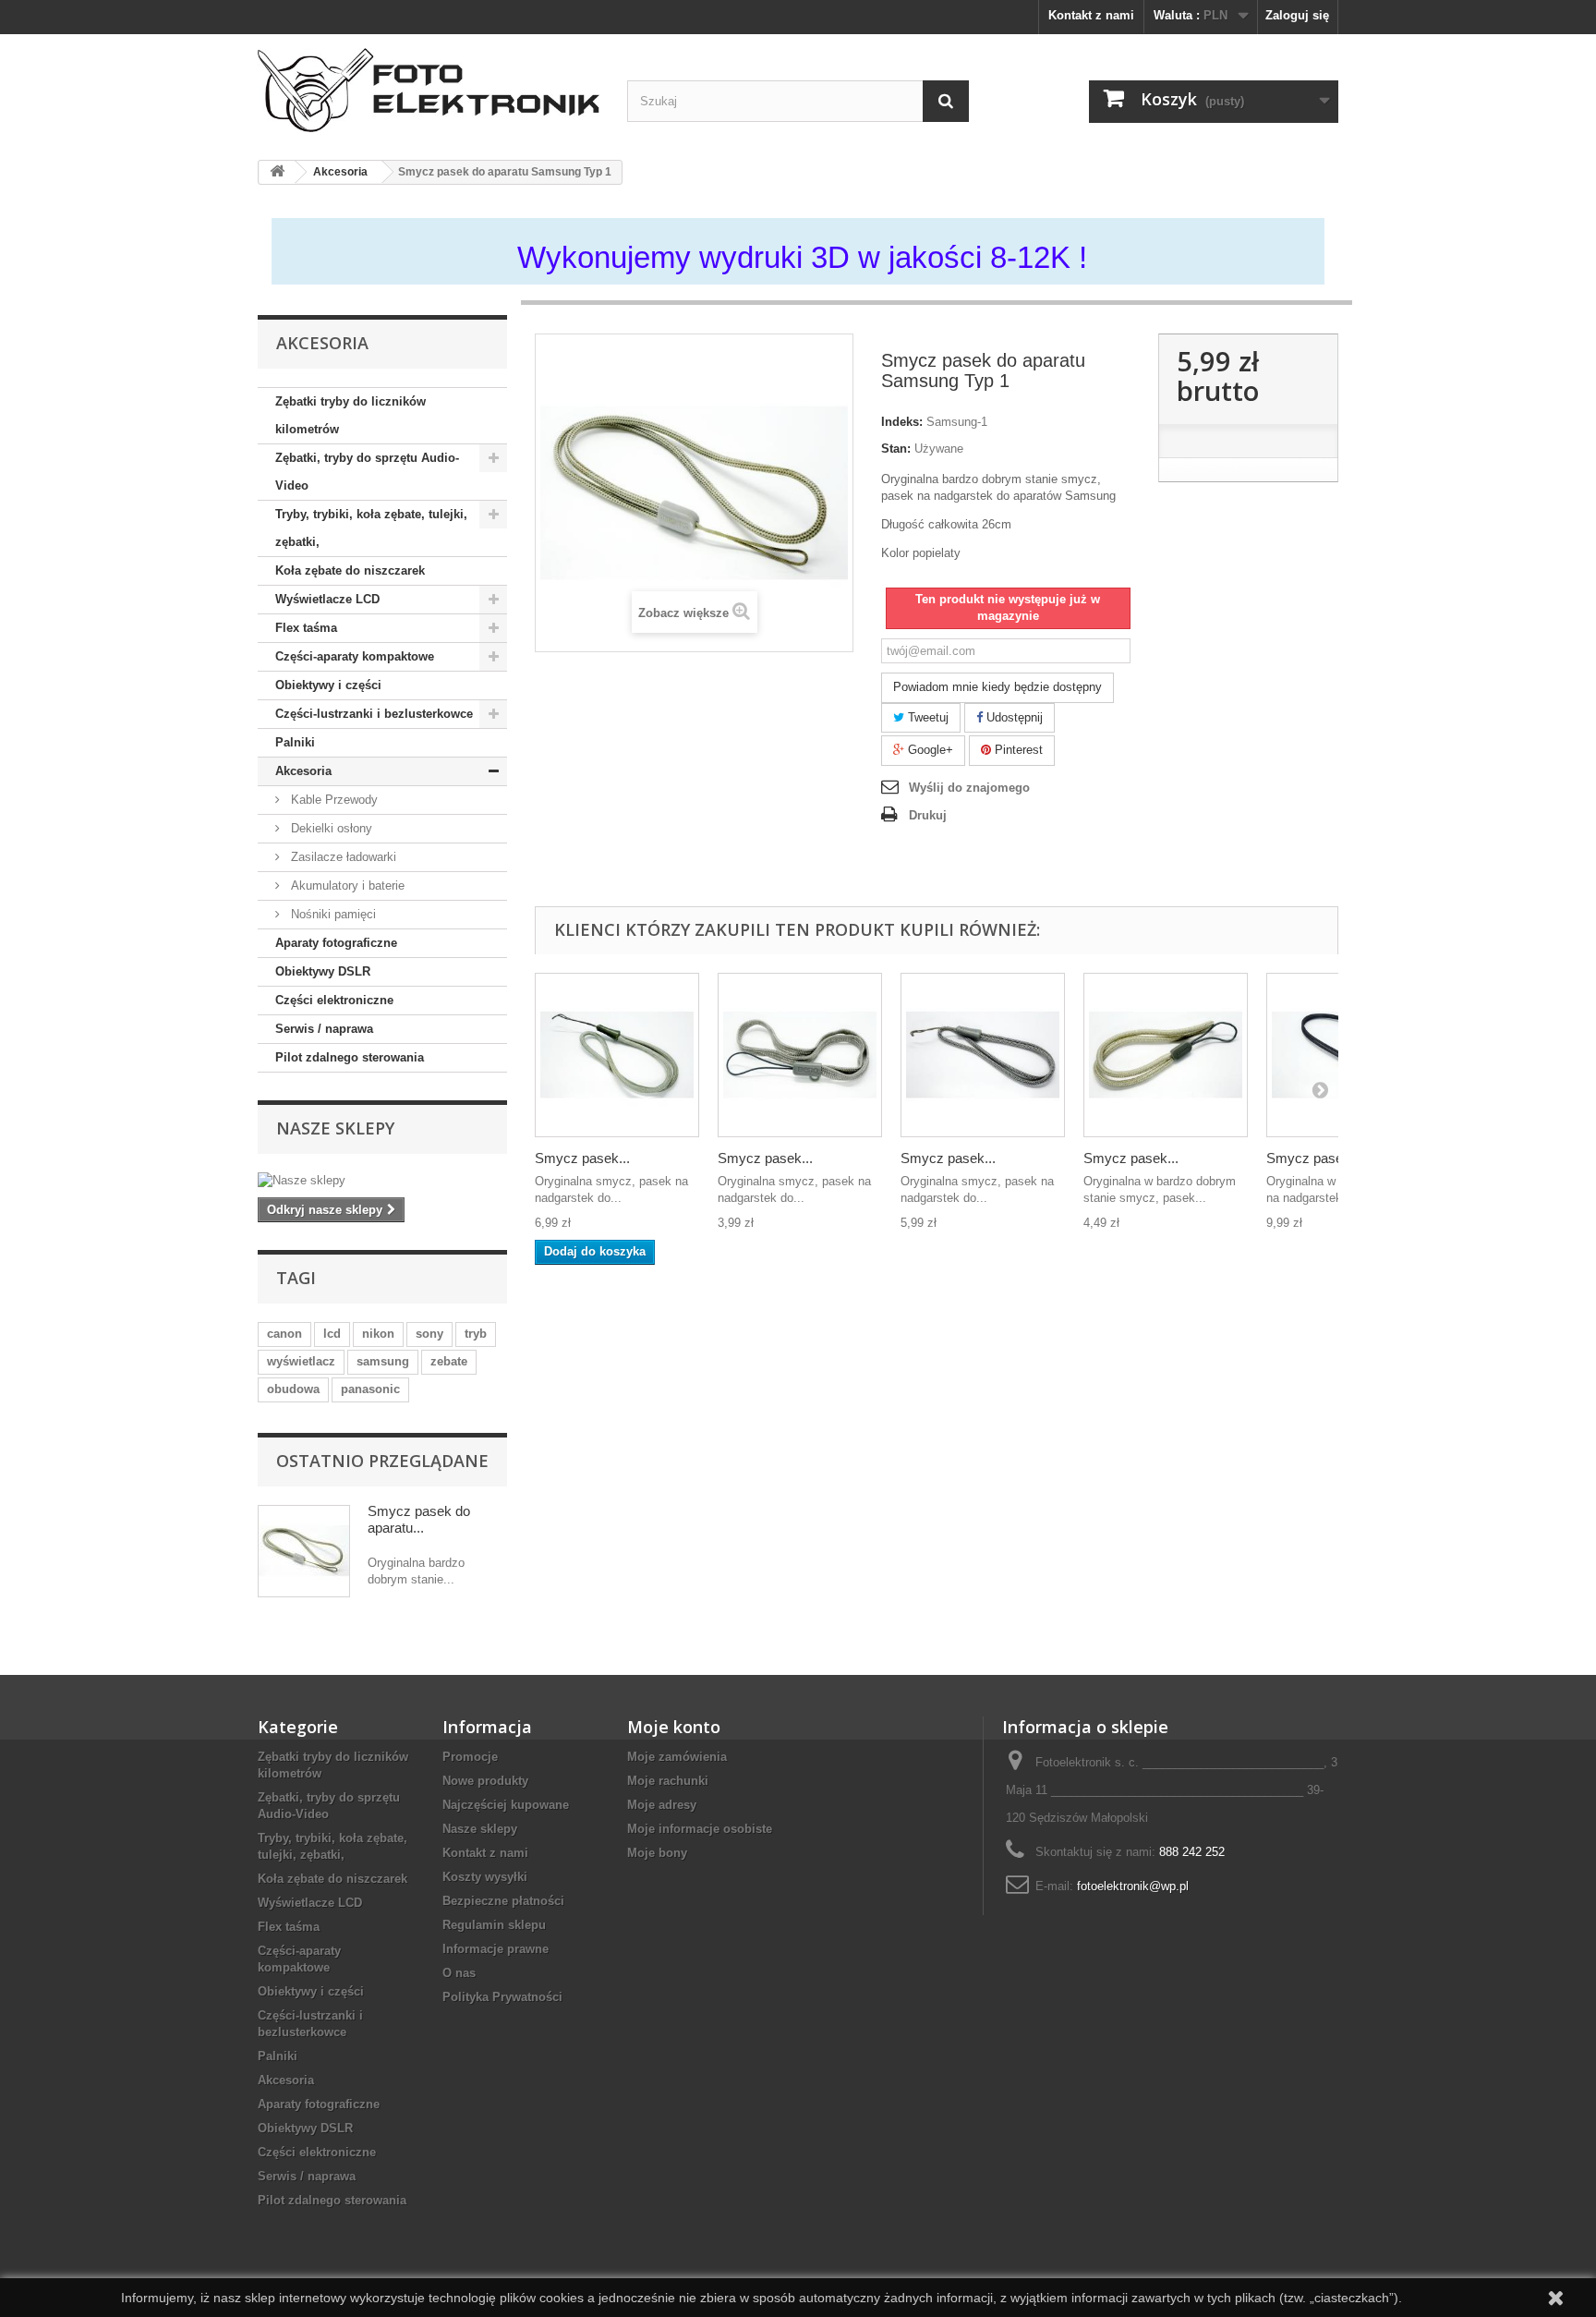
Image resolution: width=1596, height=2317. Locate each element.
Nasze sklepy (335, 1128)
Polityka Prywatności (502, 1997)
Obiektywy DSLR (323, 971)
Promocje (470, 1757)
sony (429, 1334)
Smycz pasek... (582, 1158)
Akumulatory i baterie (346, 886)
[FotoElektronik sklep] (429, 90)
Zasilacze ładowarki (342, 857)
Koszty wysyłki (485, 1877)
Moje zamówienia (677, 1757)
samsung (383, 1361)
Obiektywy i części (328, 685)
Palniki (295, 742)
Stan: (896, 449)
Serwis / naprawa (324, 1029)
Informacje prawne (496, 1949)
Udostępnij (1013, 717)
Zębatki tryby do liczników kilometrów (351, 415)
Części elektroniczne (334, 1000)
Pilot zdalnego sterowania (350, 1057)
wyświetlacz (301, 1361)
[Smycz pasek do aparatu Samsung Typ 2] (983, 1055)
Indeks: (902, 422)
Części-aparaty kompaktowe (355, 656)
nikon (378, 1334)
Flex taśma (306, 628)
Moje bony (657, 1853)
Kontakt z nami (1091, 15)
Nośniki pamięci (332, 914)
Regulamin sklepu (494, 1925)
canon (284, 1334)
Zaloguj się (1297, 15)
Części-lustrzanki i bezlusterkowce (374, 714)
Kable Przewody (332, 800)
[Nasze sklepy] (382, 1181)
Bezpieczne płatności (503, 1901)
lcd (332, 1334)
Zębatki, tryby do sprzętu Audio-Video (367, 472)
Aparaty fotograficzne (336, 943)
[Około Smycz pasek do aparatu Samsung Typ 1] (304, 1551)
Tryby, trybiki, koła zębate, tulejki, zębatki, (371, 528)
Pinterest (1017, 750)
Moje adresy (662, 1805)
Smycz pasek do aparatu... (419, 1519)
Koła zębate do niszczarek (350, 570)
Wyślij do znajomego (969, 788)
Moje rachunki (668, 1781)
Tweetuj (926, 717)
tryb (476, 1334)
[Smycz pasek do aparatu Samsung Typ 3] (617, 1055)
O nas (459, 1973)
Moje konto (674, 1727)
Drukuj (928, 815)
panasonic (370, 1389)
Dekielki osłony (330, 828)
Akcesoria (303, 771)
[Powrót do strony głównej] (277, 172)
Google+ (929, 750)
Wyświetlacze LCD (327, 599)
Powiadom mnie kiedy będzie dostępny (997, 687)
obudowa (293, 1389)
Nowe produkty (485, 1781)
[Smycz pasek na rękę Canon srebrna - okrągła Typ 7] (1166, 1055)
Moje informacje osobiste (700, 1829)
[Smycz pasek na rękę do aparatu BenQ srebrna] (800, 1055)
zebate (449, 1361)
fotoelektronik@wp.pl (1133, 1886)
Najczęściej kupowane (506, 1805)
